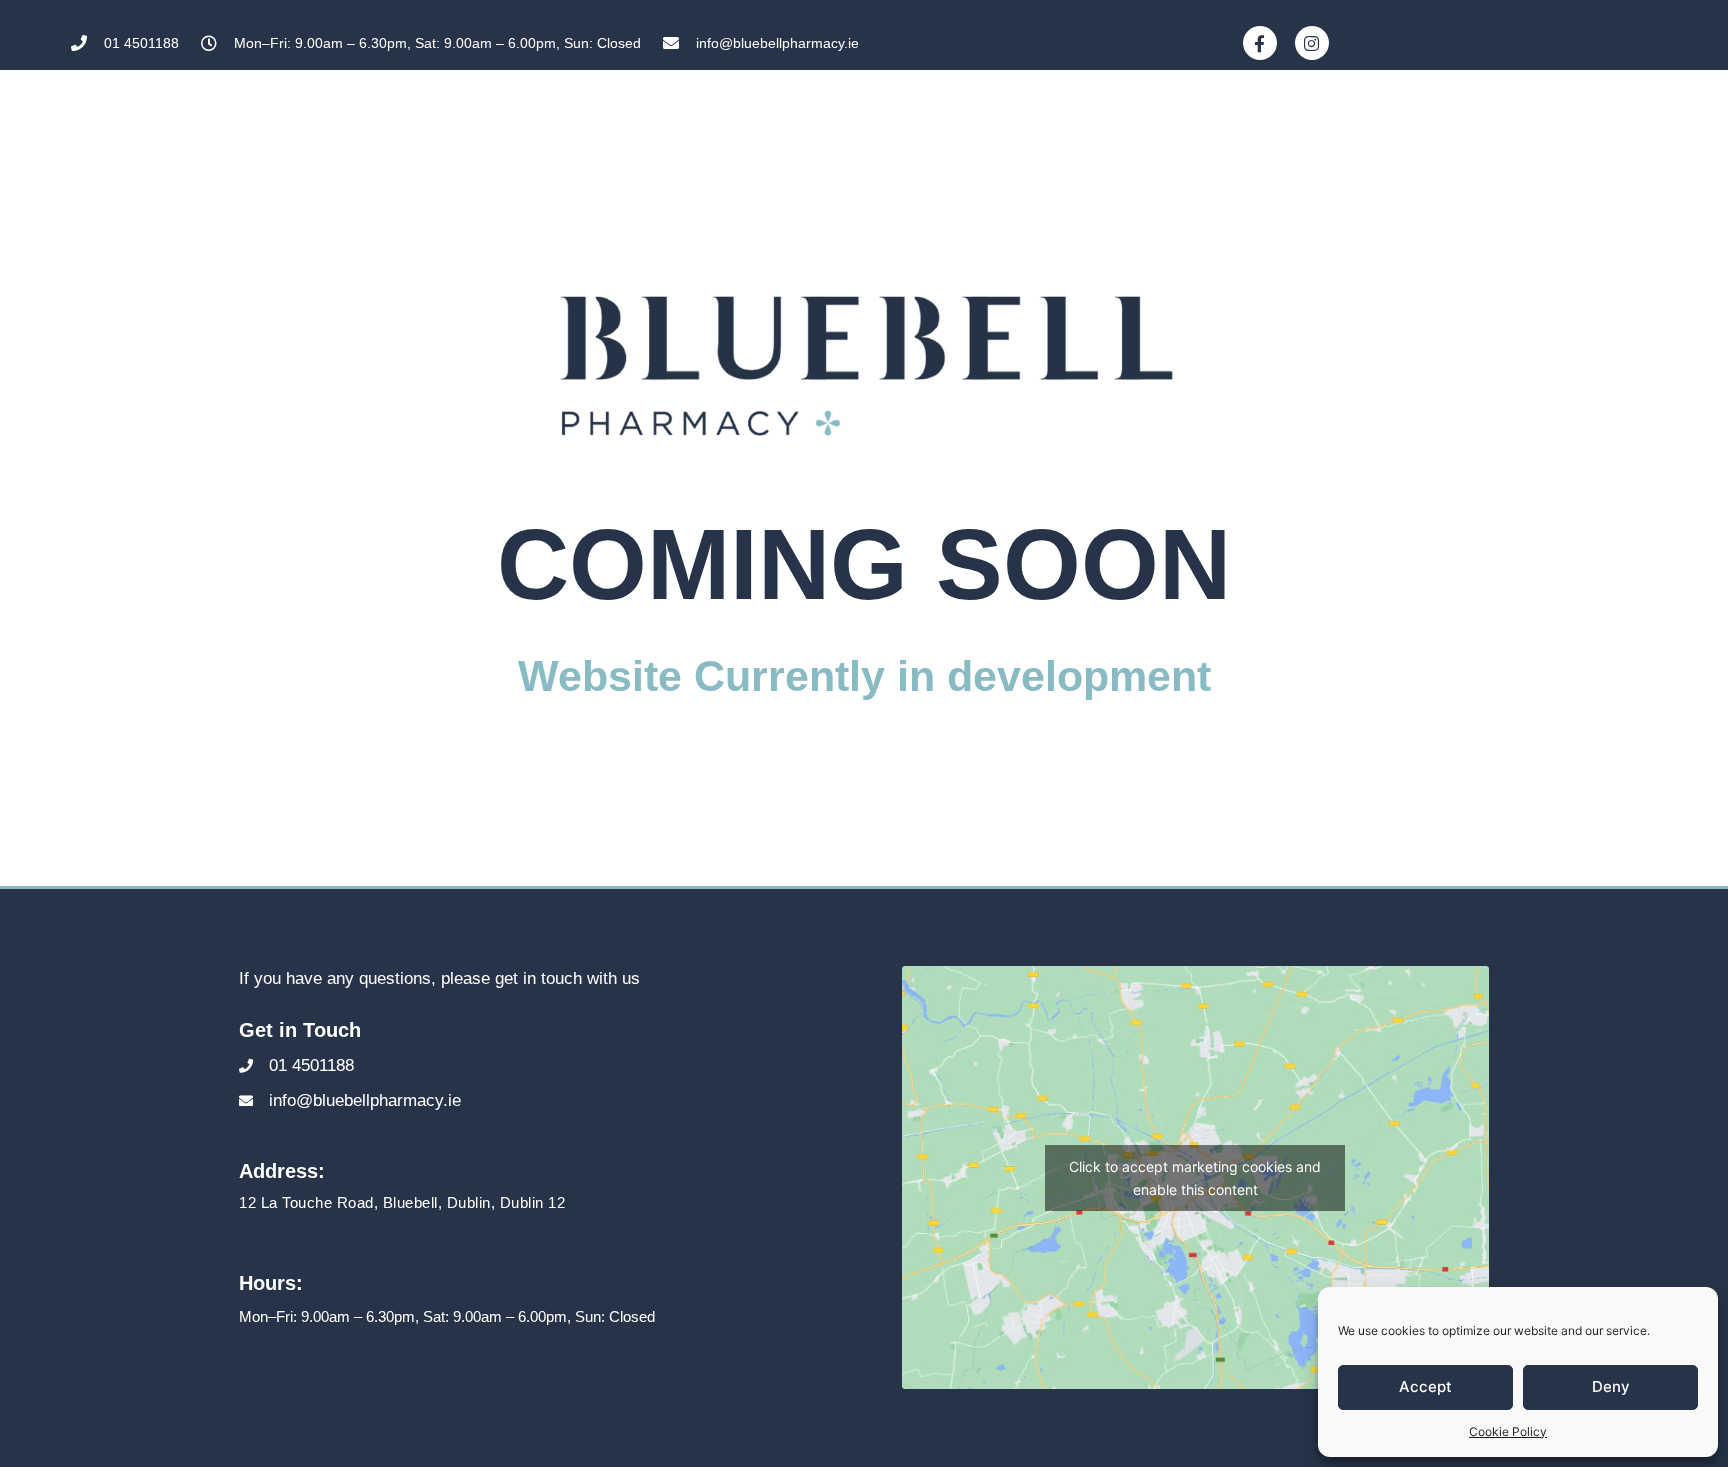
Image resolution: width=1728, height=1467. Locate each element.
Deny (1611, 1386)
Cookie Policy (1508, 1431)
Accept (1425, 1386)
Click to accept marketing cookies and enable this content (1195, 1178)
